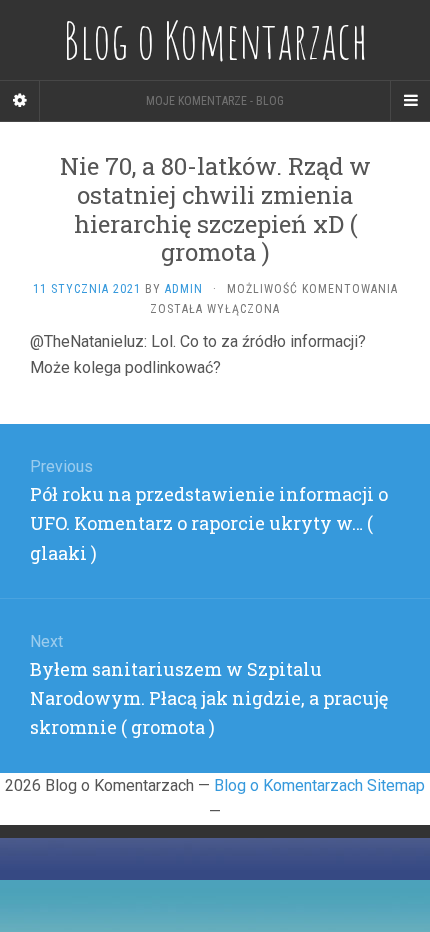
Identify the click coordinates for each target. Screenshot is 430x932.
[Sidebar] (20, 101)
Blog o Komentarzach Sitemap (319, 785)
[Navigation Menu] (410, 101)
